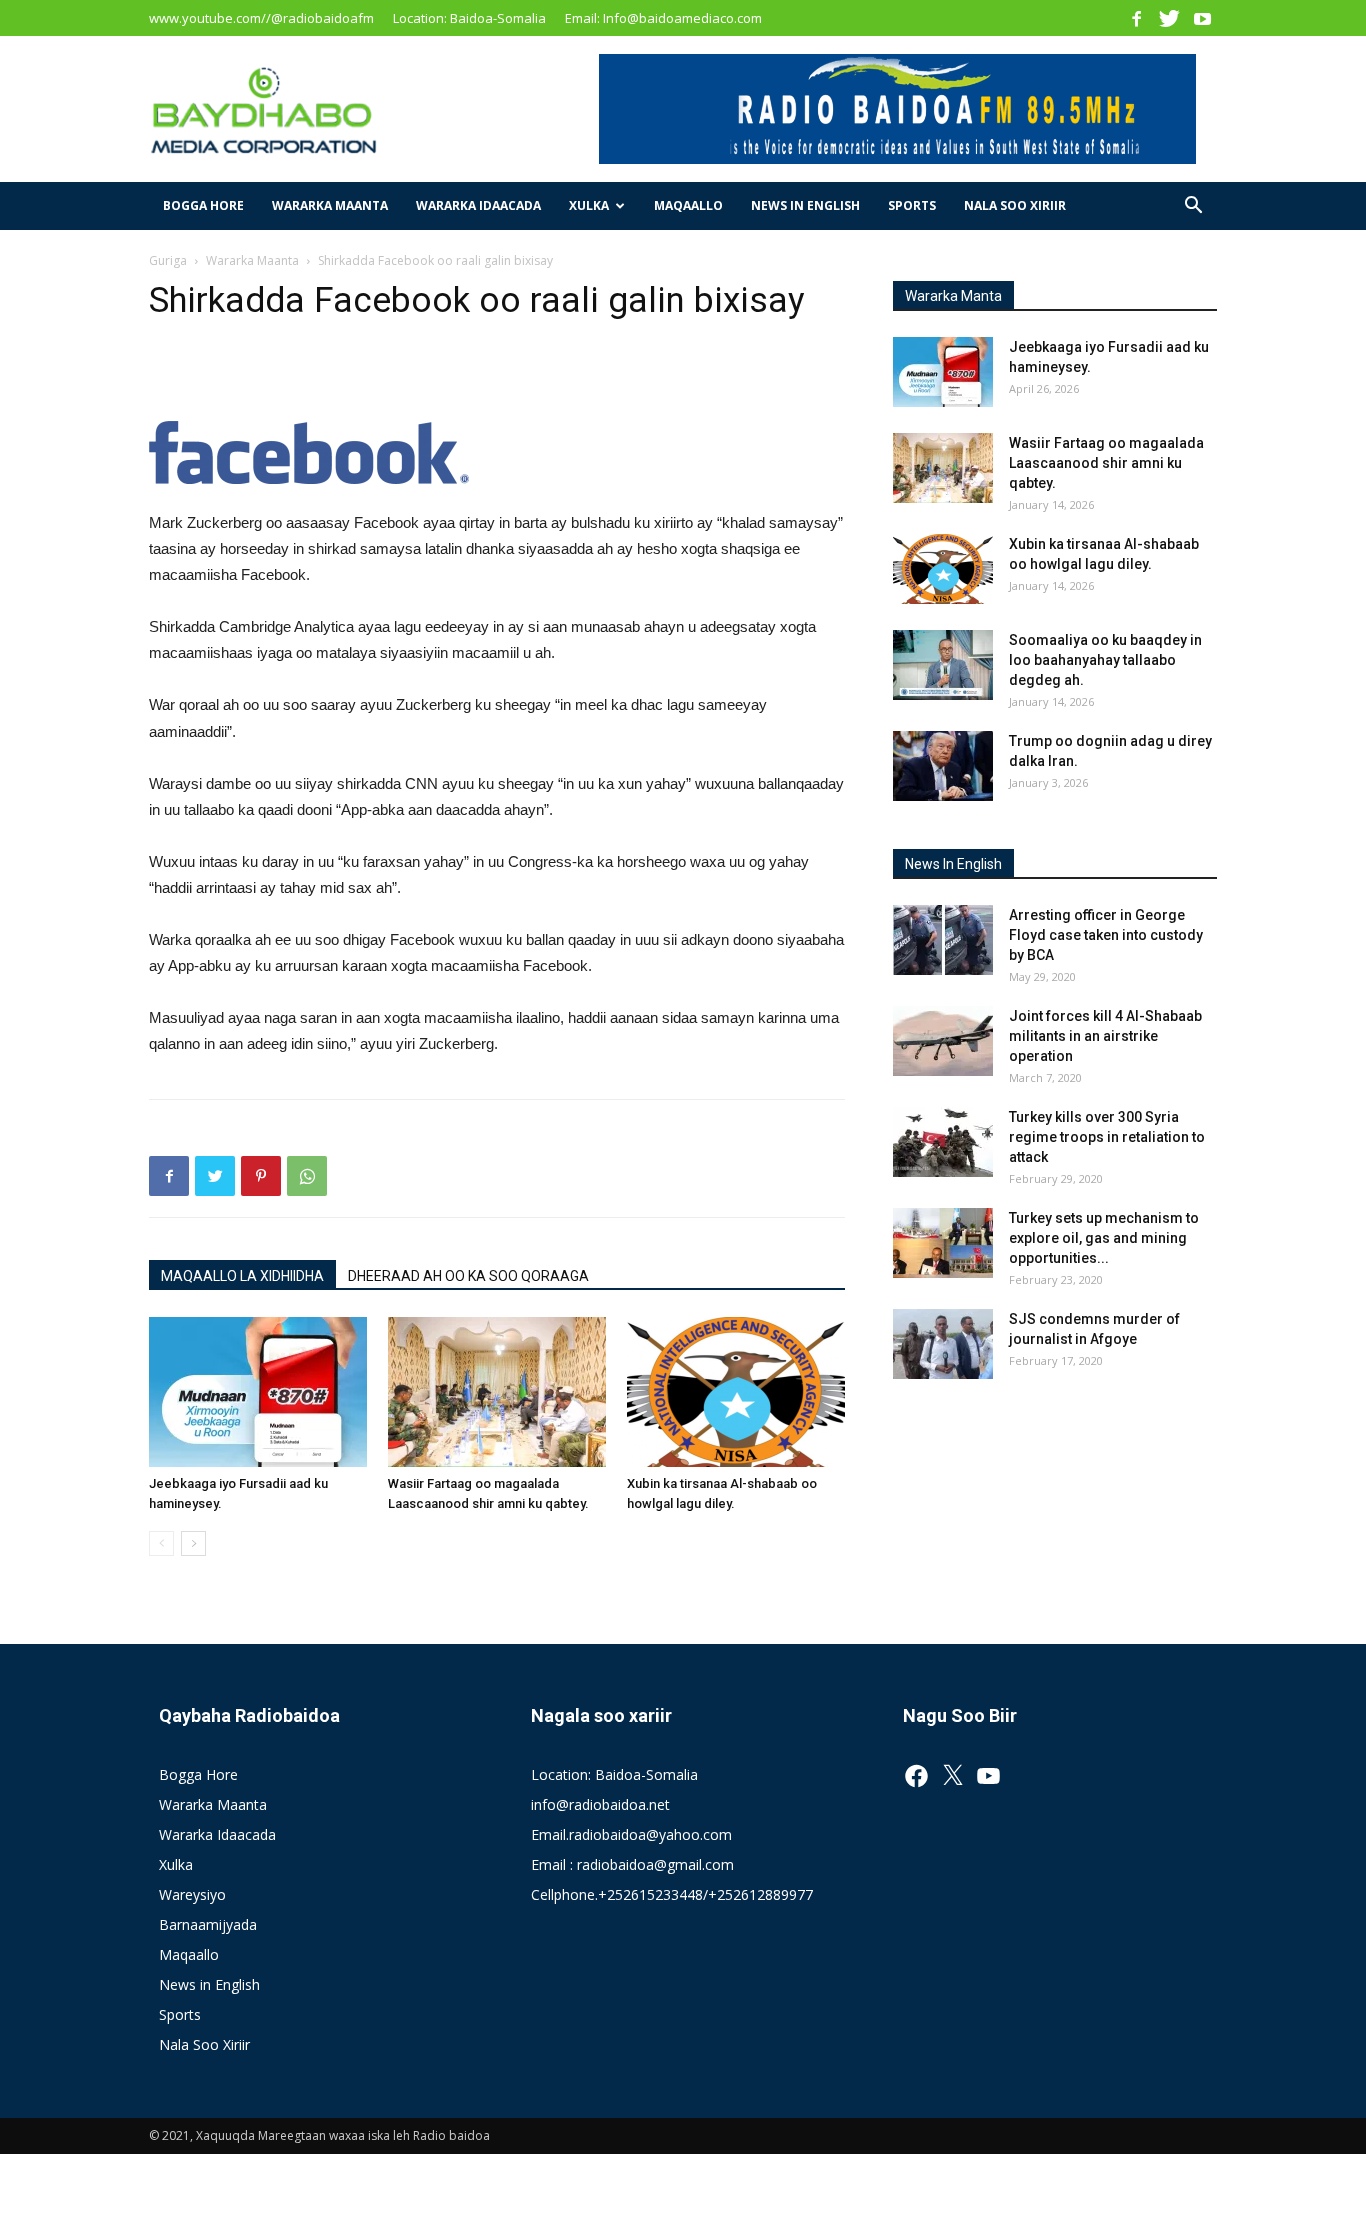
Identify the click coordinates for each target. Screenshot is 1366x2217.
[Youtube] (1202, 18)
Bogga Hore (203, 205)
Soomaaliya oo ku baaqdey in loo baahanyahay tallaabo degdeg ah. (1105, 660)
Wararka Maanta (330, 205)
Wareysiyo (192, 1894)
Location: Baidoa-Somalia (469, 18)
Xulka (589, 205)
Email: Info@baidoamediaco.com (663, 18)
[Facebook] (1136, 18)
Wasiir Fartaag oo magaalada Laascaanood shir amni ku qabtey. (1106, 463)
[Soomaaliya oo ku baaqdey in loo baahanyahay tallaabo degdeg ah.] (943, 665)
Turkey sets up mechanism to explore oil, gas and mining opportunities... (1104, 1238)
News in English (805, 205)
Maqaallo (688, 205)
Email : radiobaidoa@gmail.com (632, 1864)
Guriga (168, 260)
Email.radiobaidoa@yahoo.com (631, 1834)
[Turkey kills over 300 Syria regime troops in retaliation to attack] (943, 1142)
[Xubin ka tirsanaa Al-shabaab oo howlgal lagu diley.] (736, 1392)
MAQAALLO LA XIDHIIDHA (242, 1276)
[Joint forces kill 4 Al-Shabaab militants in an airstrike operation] (943, 1041)
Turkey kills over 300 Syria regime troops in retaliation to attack (1107, 1137)
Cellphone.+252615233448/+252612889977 (672, 1894)
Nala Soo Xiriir (1015, 205)
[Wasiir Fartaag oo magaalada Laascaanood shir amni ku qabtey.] (497, 1392)
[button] (1193, 207)
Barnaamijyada (208, 1924)
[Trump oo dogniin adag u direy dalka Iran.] (943, 766)
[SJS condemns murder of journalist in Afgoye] (943, 1344)
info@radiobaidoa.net (600, 1804)
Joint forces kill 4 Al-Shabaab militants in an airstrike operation (1105, 1036)
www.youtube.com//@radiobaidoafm (261, 18)
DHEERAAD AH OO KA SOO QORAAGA (468, 1276)
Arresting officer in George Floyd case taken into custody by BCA (1106, 935)
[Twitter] (1169, 18)
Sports (912, 205)
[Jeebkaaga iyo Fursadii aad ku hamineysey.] (258, 1392)
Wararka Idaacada (478, 205)
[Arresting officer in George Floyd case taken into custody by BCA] (943, 940)
